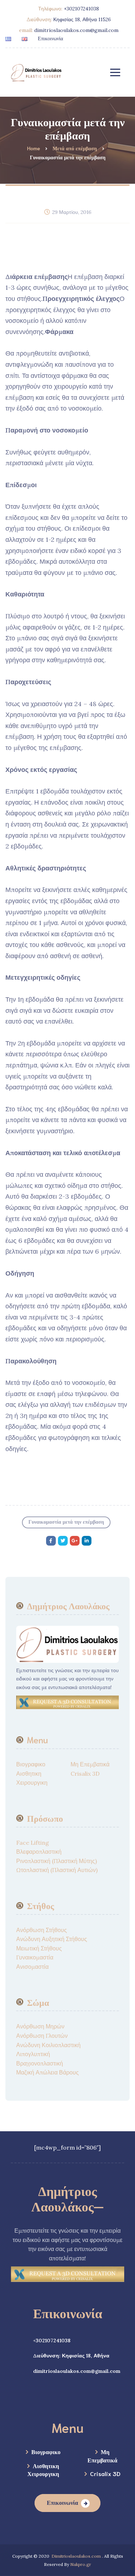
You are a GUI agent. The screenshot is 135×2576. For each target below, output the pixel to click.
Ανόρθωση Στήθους (42, 1930)
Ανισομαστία (32, 1967)
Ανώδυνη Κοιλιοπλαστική (48, 2045)
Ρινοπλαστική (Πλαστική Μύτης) (57, 1861)
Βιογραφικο (31, 1764)
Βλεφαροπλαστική (39, 1852)
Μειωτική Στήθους (39, 1948)
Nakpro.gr (81, 2564)
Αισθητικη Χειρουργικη (43, 2469)
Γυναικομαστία (35, 1957)
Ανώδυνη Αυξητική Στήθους (52, 1939)
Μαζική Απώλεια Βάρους (48, 2072)
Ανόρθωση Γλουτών (42, 2036)
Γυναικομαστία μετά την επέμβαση (66, 1522)
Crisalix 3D (85, 1774)
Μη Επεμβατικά (90, 1764)
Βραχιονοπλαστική (40, 2063)
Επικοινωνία (50, 38)
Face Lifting (33, 1843)
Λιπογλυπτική (33, 2054)
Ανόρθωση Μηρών (40, 2026)
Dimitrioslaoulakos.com (76, 2556)
